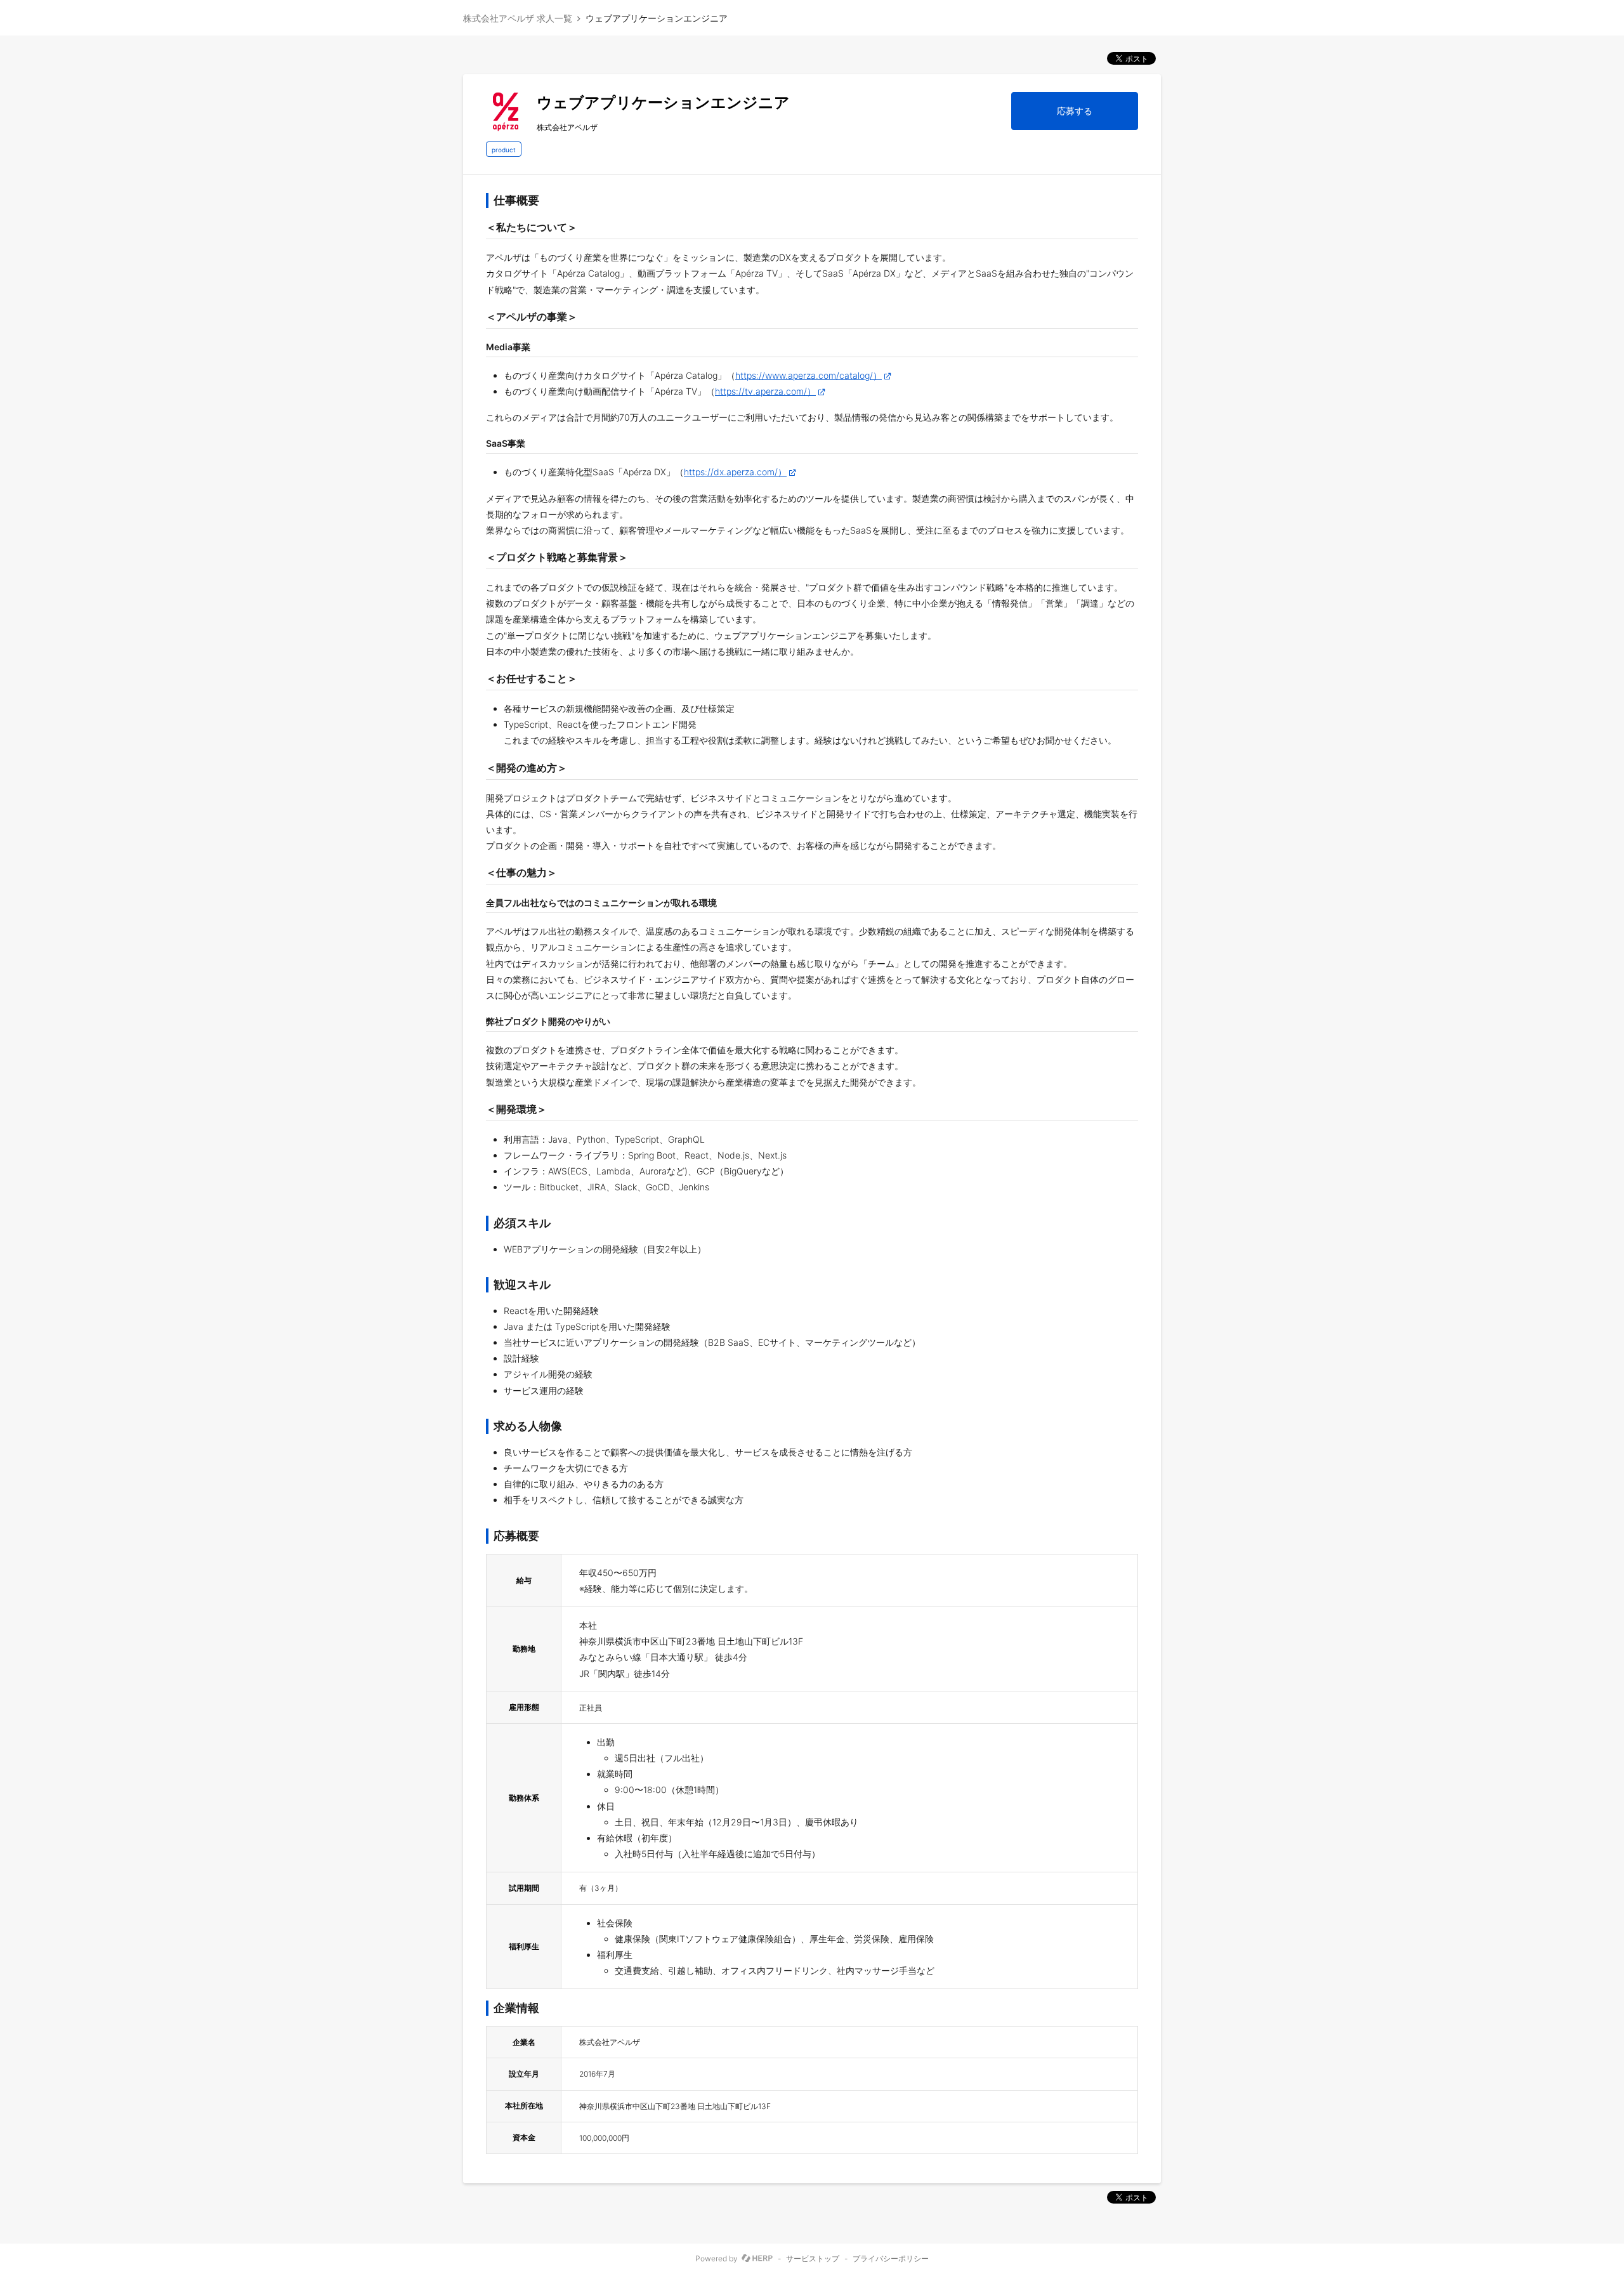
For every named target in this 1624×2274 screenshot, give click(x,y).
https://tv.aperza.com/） (765, 391)
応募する (1075, 111)
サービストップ (813, 2259)
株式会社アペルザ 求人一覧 (518, 18)
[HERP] (757, 2259)
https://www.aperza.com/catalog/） (809, 375)
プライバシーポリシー (891, 2259)
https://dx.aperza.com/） (735, 472)
